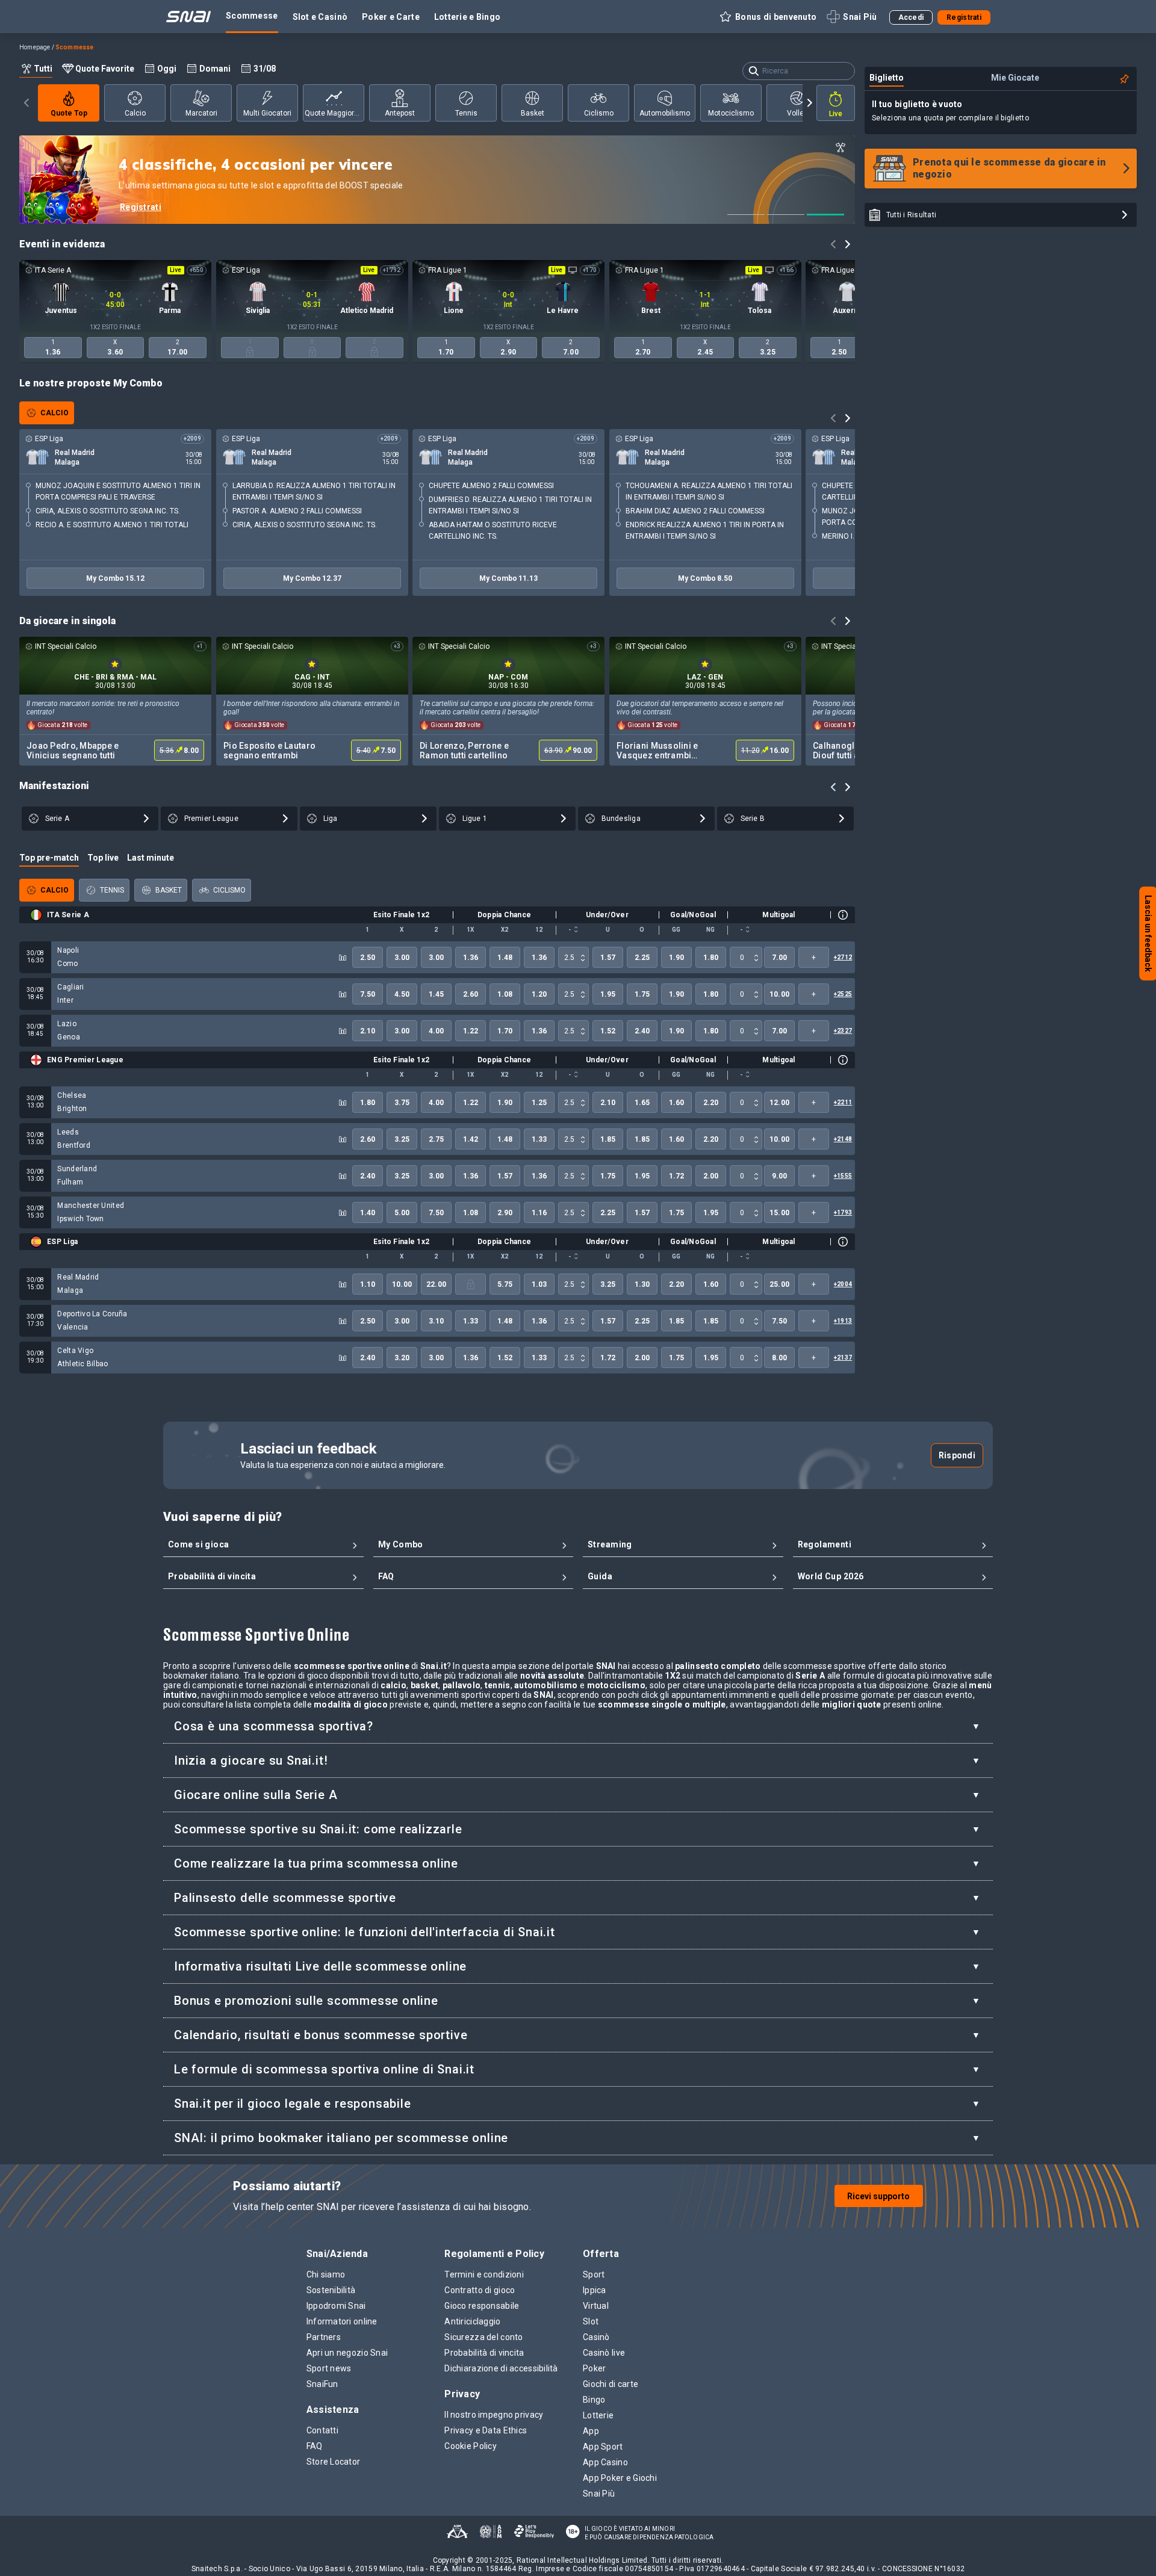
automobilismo (665, 113)
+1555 (843, 1176)
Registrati (141, 207)
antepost (400, 113)
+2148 (843, 1139)
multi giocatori (267, 113)
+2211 (843, 1102)
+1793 (843, 1212)
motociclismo (731, 113)
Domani (215, 69)
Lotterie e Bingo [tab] (467, 17)
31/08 (265, 69)
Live (836, 114)
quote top (69, 113)
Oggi (167, 69)
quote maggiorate (334, 113)
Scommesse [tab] (252, 16)
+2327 (843, 1031)
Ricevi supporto (878, 2196)
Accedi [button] (911, 17)
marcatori (201, 113)
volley (797, 113)
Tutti (43, 69)
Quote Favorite (105, 69)
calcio (135, 113)
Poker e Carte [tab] (391, 17)
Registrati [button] (964, 17)
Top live (103, 858)
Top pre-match (49, 858)
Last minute (151, 858)
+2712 (843, 957)
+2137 (843, 1358)
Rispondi (957, 1455)
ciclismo (599, 113)
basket (533, 113)
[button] (767, 17)
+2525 (843, 994)
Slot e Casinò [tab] (320, 17)
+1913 (843, 1321)
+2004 (843, 1284)
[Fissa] (1125, 79)
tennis (466, 113)
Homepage (35, 47)
